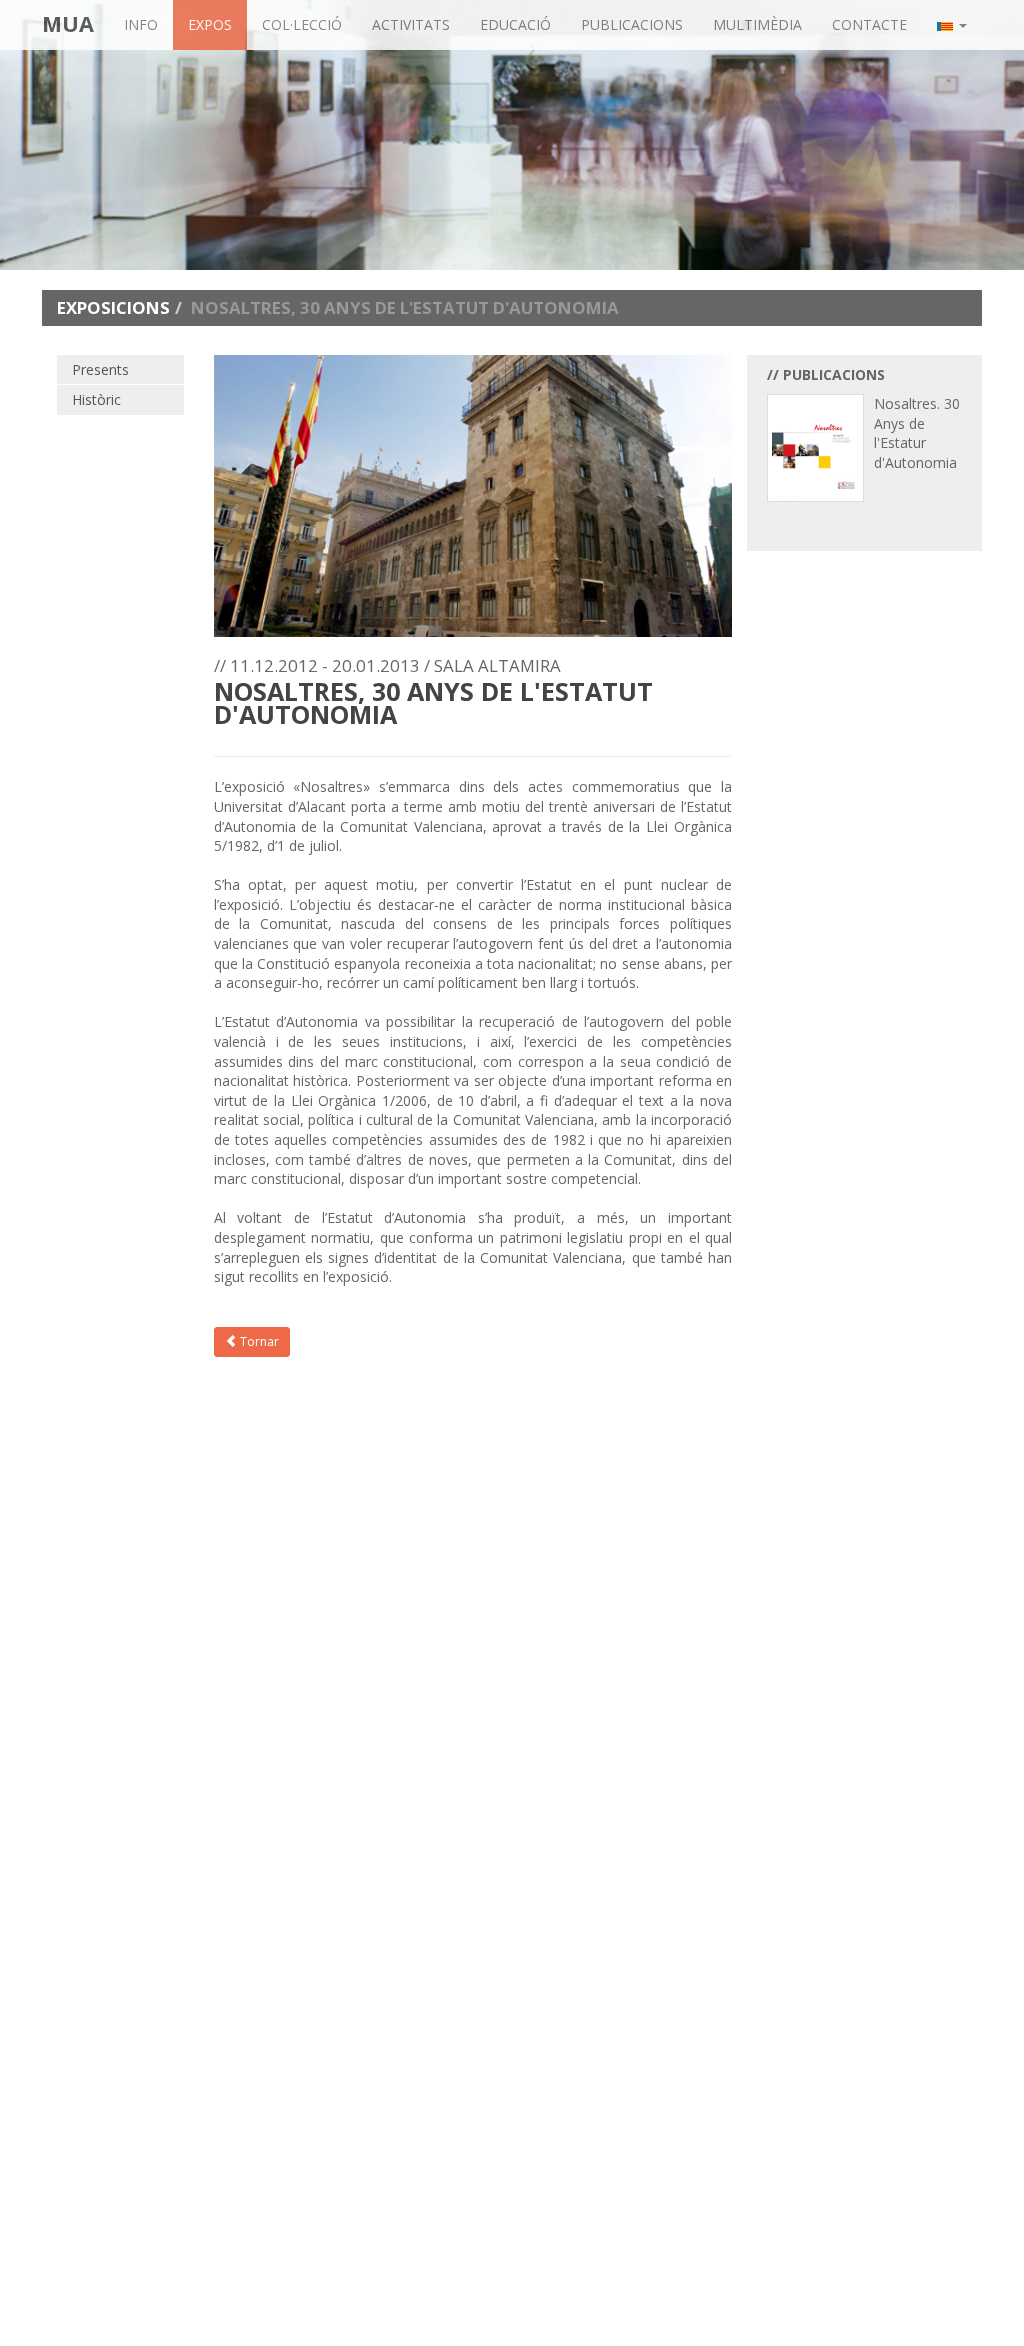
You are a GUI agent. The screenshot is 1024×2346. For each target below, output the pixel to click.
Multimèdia (757, 24)
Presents (100, 369)
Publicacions (632, 24)
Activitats (411, 24)
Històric (96, 399)
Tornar (258, 1341)
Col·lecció (302, 24)
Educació (515, 24)
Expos (210, 24)
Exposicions (113, 307)
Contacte (869, 24)
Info (141, 24)
